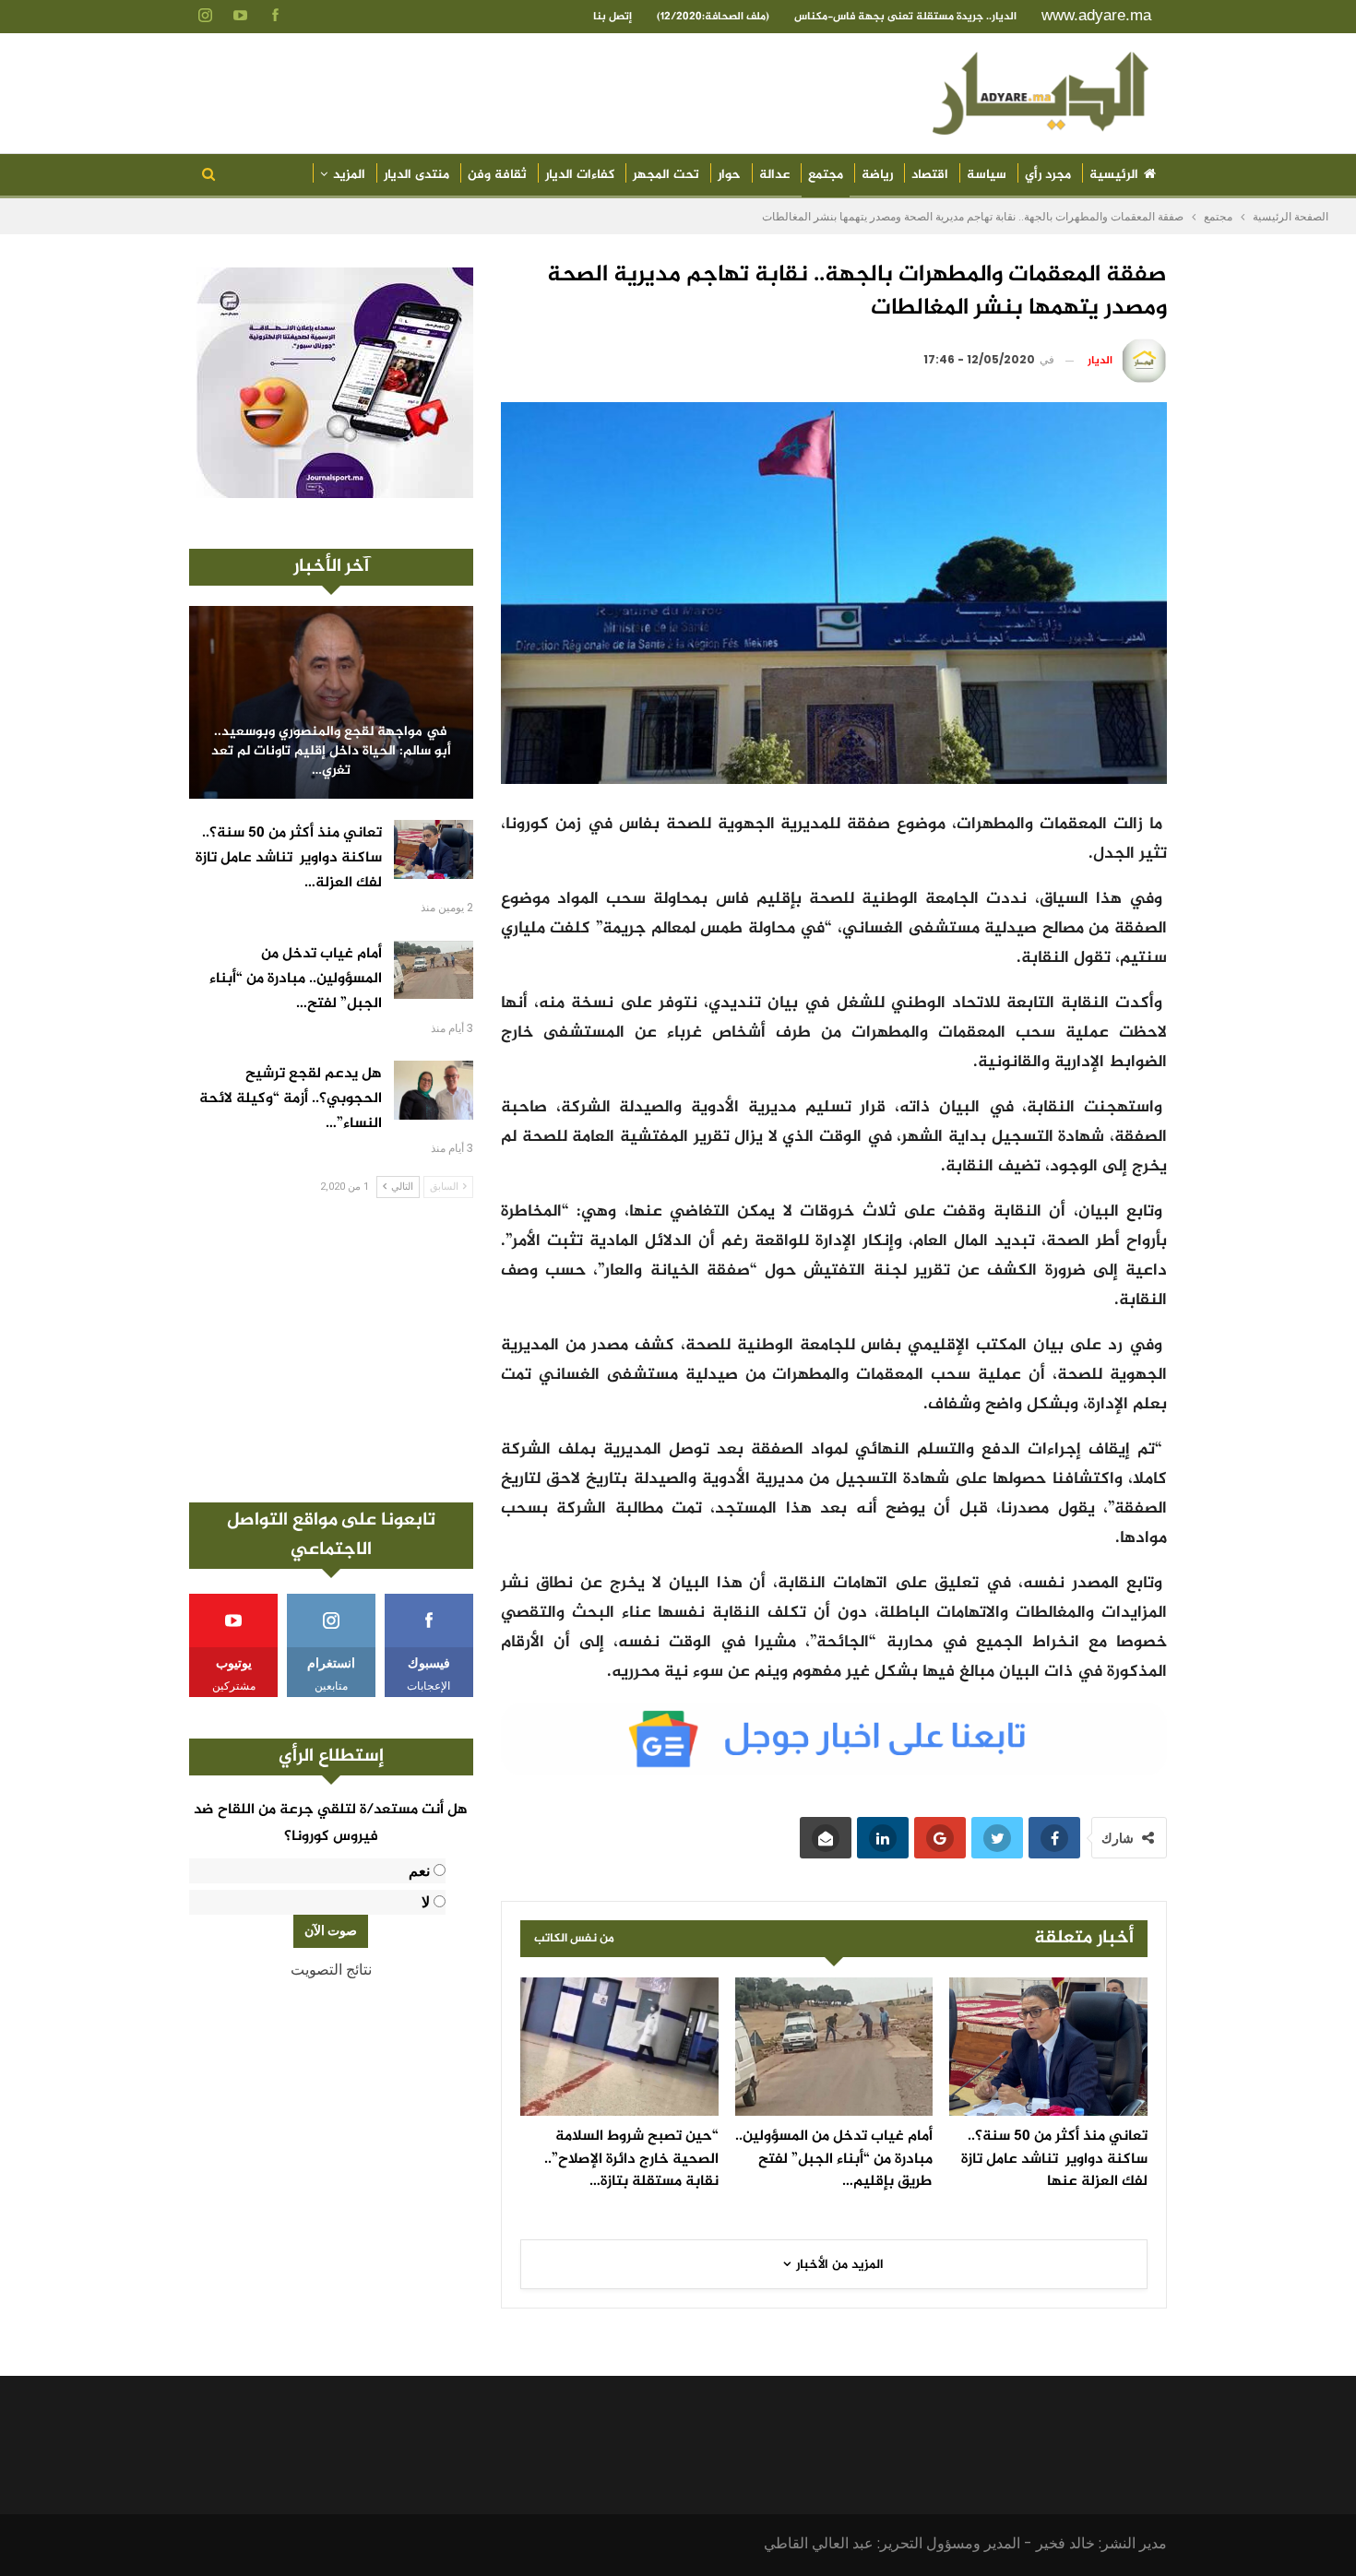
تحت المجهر (666, 175)
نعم (419, 1871)
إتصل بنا (613, 17)
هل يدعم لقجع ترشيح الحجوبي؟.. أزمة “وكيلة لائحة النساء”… (291, 1099)
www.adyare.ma (1096, 15)
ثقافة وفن (497, 175)
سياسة (987, 175)
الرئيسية (1114, 175)
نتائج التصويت (331, 1970)
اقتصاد (930, 175)
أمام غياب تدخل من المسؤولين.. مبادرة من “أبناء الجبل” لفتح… (296, 979)
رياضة (877, 175)
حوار (729, 175)
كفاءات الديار (580, 175)
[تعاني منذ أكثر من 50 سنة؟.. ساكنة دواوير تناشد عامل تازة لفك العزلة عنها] (1048, 2047)
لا (426, 1902)
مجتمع (826, 175)
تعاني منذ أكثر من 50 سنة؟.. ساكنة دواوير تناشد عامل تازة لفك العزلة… (289, 858)
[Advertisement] (331, 1350)
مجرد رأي (1048, 175)
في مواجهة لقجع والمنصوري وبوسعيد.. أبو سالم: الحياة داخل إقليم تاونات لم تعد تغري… (331, 752)
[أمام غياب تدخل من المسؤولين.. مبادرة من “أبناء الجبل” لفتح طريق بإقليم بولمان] (834, 2047)
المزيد (349, 175)
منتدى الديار (416, 175)
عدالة (774, 175)
